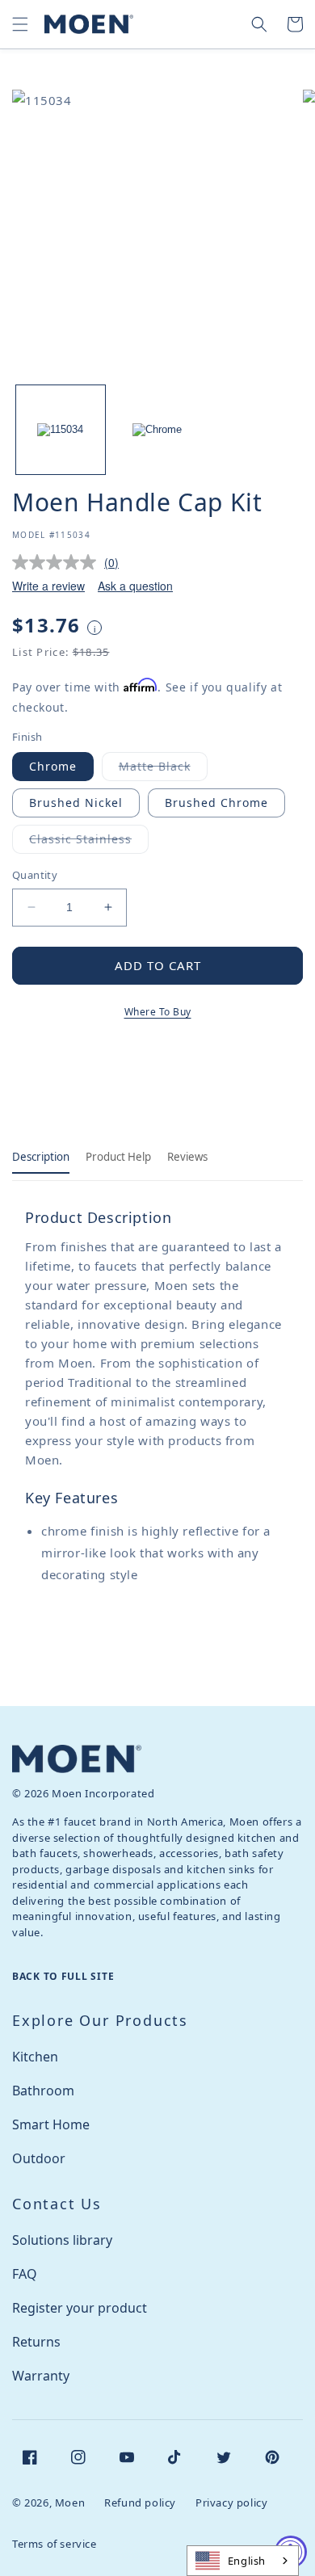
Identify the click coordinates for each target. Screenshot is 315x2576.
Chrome (53, 766)
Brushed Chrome (216, 803)
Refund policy (140, 2502)
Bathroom (43, 2091)
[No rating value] (58, 562)
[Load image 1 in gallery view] (61, 430)
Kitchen (35, 2057)
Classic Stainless (89, 842)
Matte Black (163, 769)
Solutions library (62, 2240)
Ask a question (135, 586)
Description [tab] (41, 1157)
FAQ (25, 2274)
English (247, 2561)
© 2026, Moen (48, 2502)
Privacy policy (231, 2502)
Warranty (41, 2376)
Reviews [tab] (187, 1157)
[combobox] (243, 2561)
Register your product (80, 2308)
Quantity (35, 875)
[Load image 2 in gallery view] (157, 430)
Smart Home (51, 2124)
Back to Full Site (63, 1976)
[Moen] (77, 1759)
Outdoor (39, 2158)
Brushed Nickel (76, 803)
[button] (20, 24)
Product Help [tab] (118, 1157)
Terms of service (55, 2544)
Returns (36, 2342)
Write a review (48, 586)
